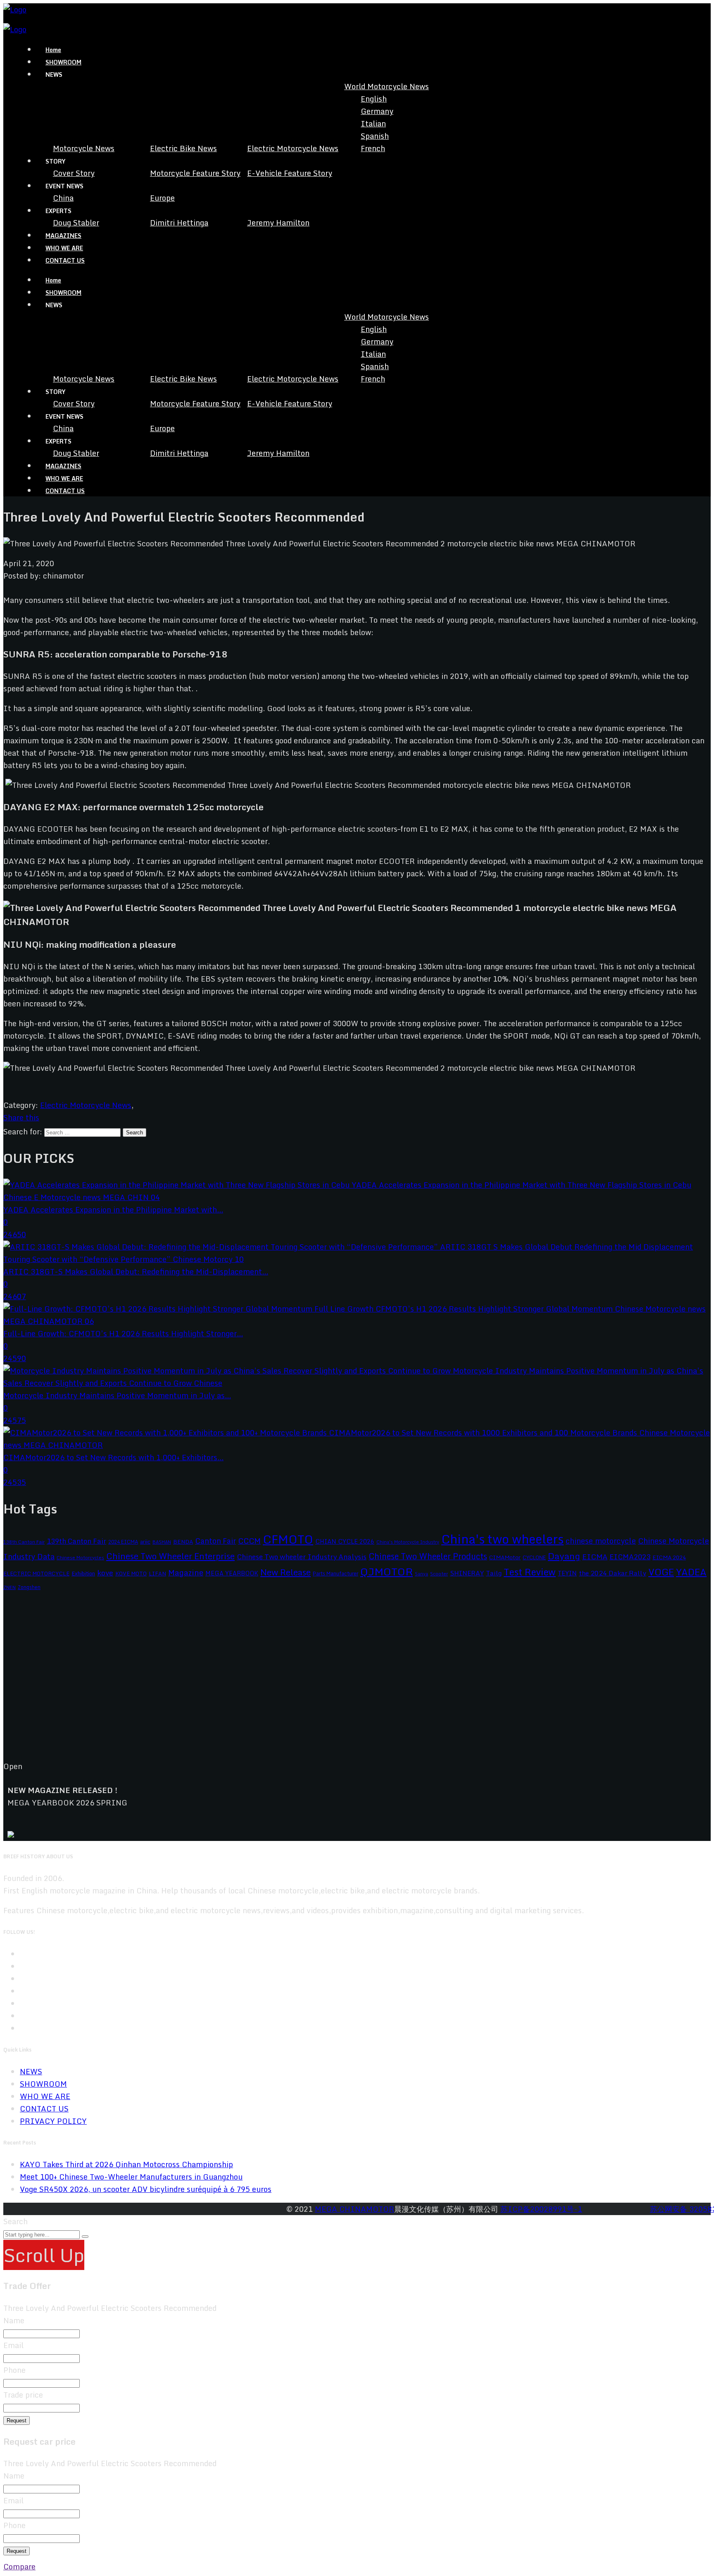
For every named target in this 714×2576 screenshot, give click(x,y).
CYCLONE (534, 1557)
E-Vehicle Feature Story (290, 173)
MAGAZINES (63, 236)
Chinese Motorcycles (80, 1557)
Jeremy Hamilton (278, 223)
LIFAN (157, 1573)
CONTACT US (65, 260)
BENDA (183, 1542)
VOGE (661, 1572)
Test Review (530, 1572)
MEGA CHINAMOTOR (355, 2209)
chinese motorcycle (601, 1541)
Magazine (186, 1572)
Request (17, 2421)
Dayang (564, 1556)
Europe (162, 198)
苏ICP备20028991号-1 (541, 2209)
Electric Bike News (183, 148)
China (63, 198)
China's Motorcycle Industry (408, 1542)
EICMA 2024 (669, 1557)
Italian (373, 123)
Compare (19, 2567)
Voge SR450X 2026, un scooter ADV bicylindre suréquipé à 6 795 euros (146, 2189)
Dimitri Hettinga (179, 223)
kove (105, 1573)
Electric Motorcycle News (293, 148)
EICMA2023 (630, 1557)
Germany (377, 111)
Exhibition (83, 1573)
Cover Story (74, 173)
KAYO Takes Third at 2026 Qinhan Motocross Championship (126, 2164)
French (373, 148)
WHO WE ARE (64, 248)
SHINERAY (467, 1573)
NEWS (31, 2071)
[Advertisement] (251, 1682)
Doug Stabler (76, 223)
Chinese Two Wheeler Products (428, 1556)
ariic (145, 1542)
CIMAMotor (505, 1557)
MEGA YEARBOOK (232, 1573)
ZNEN (10, 1587)
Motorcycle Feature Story (195, 173)
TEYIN (567, 1573)
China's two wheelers (502, 1539)
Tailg (494, 1573)
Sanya (421, 1574)
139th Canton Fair (76, 1541)
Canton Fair (215, 1541)
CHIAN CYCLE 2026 (345, 1541)
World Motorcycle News (387, 86)
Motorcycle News (84, 148)
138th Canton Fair (24, 1542)
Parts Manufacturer (336, 1573)
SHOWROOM (63, 62)
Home (53, 50)
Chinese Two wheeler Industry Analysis (302, 1557)
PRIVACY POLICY (53, 2121)
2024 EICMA (123, 1542)
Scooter (439, 1574)
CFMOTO (288, 1539)
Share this (21, 1117)
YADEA (691, 1572)
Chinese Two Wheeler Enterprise (170, 1556)
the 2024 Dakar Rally (613, 1573)
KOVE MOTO (131, 1573)
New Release (286, 1572)
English (374, 99)
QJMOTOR (387, 1571)
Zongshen (29, 1587)
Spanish (375, 136)
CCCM (249, 1541)
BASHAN (162, 1542)
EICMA (595, 1557)
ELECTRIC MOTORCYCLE (36, 1573)
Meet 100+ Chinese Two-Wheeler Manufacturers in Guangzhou (131, 2177)
